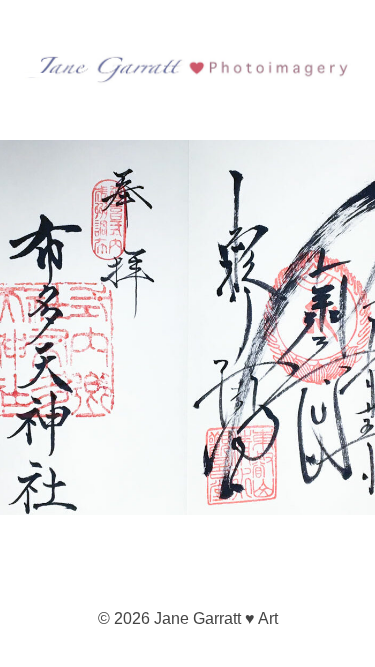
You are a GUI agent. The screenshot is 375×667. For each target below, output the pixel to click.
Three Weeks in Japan (113, 183)
